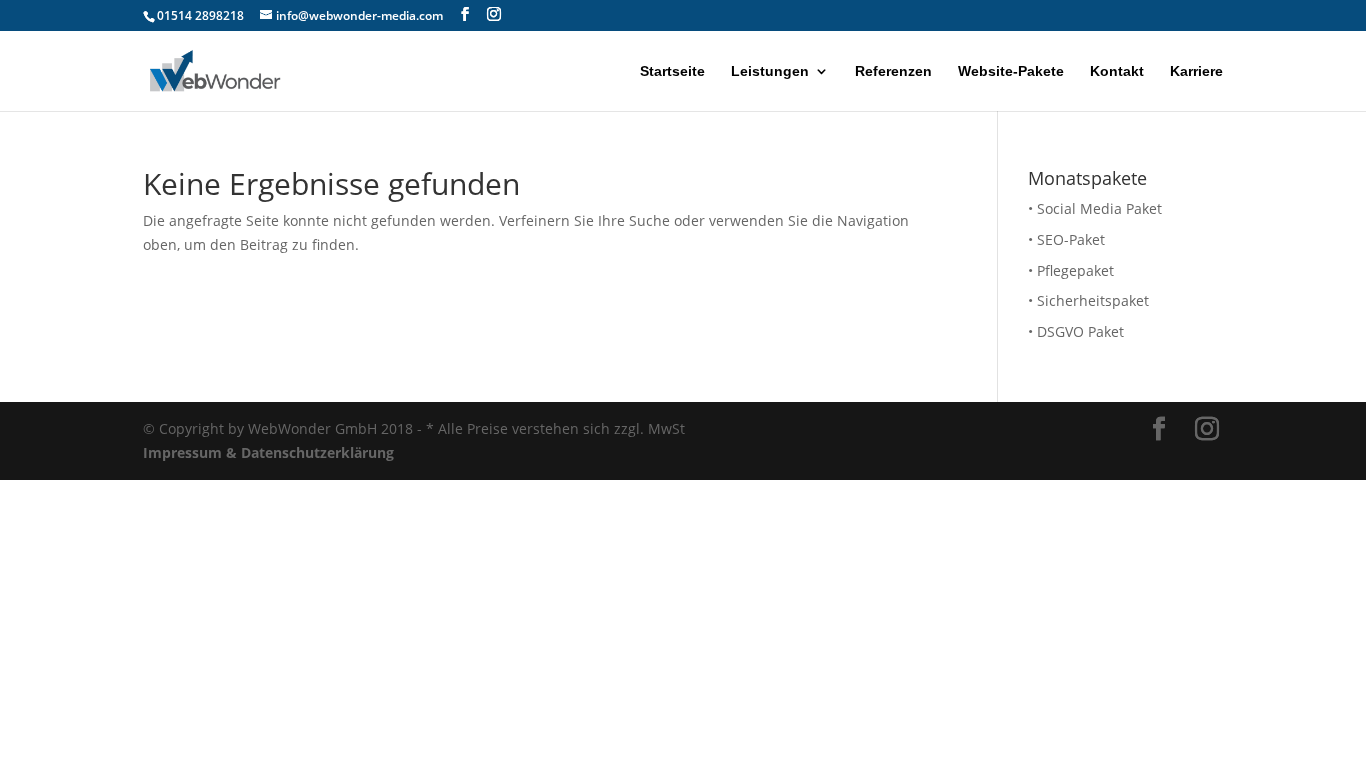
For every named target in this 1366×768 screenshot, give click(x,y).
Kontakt (1117, 71)
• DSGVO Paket (1076, 331)
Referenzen (893, 71)
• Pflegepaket (1071, 270)
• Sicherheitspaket (1088, 300)
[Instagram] (494, 14)
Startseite (672, 71)
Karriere (1196, 71)
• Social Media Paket (1095, 208)
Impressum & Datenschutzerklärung (268, 452)
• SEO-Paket (1066, 239)
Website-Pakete (1011, 71)
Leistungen (770, 71)
